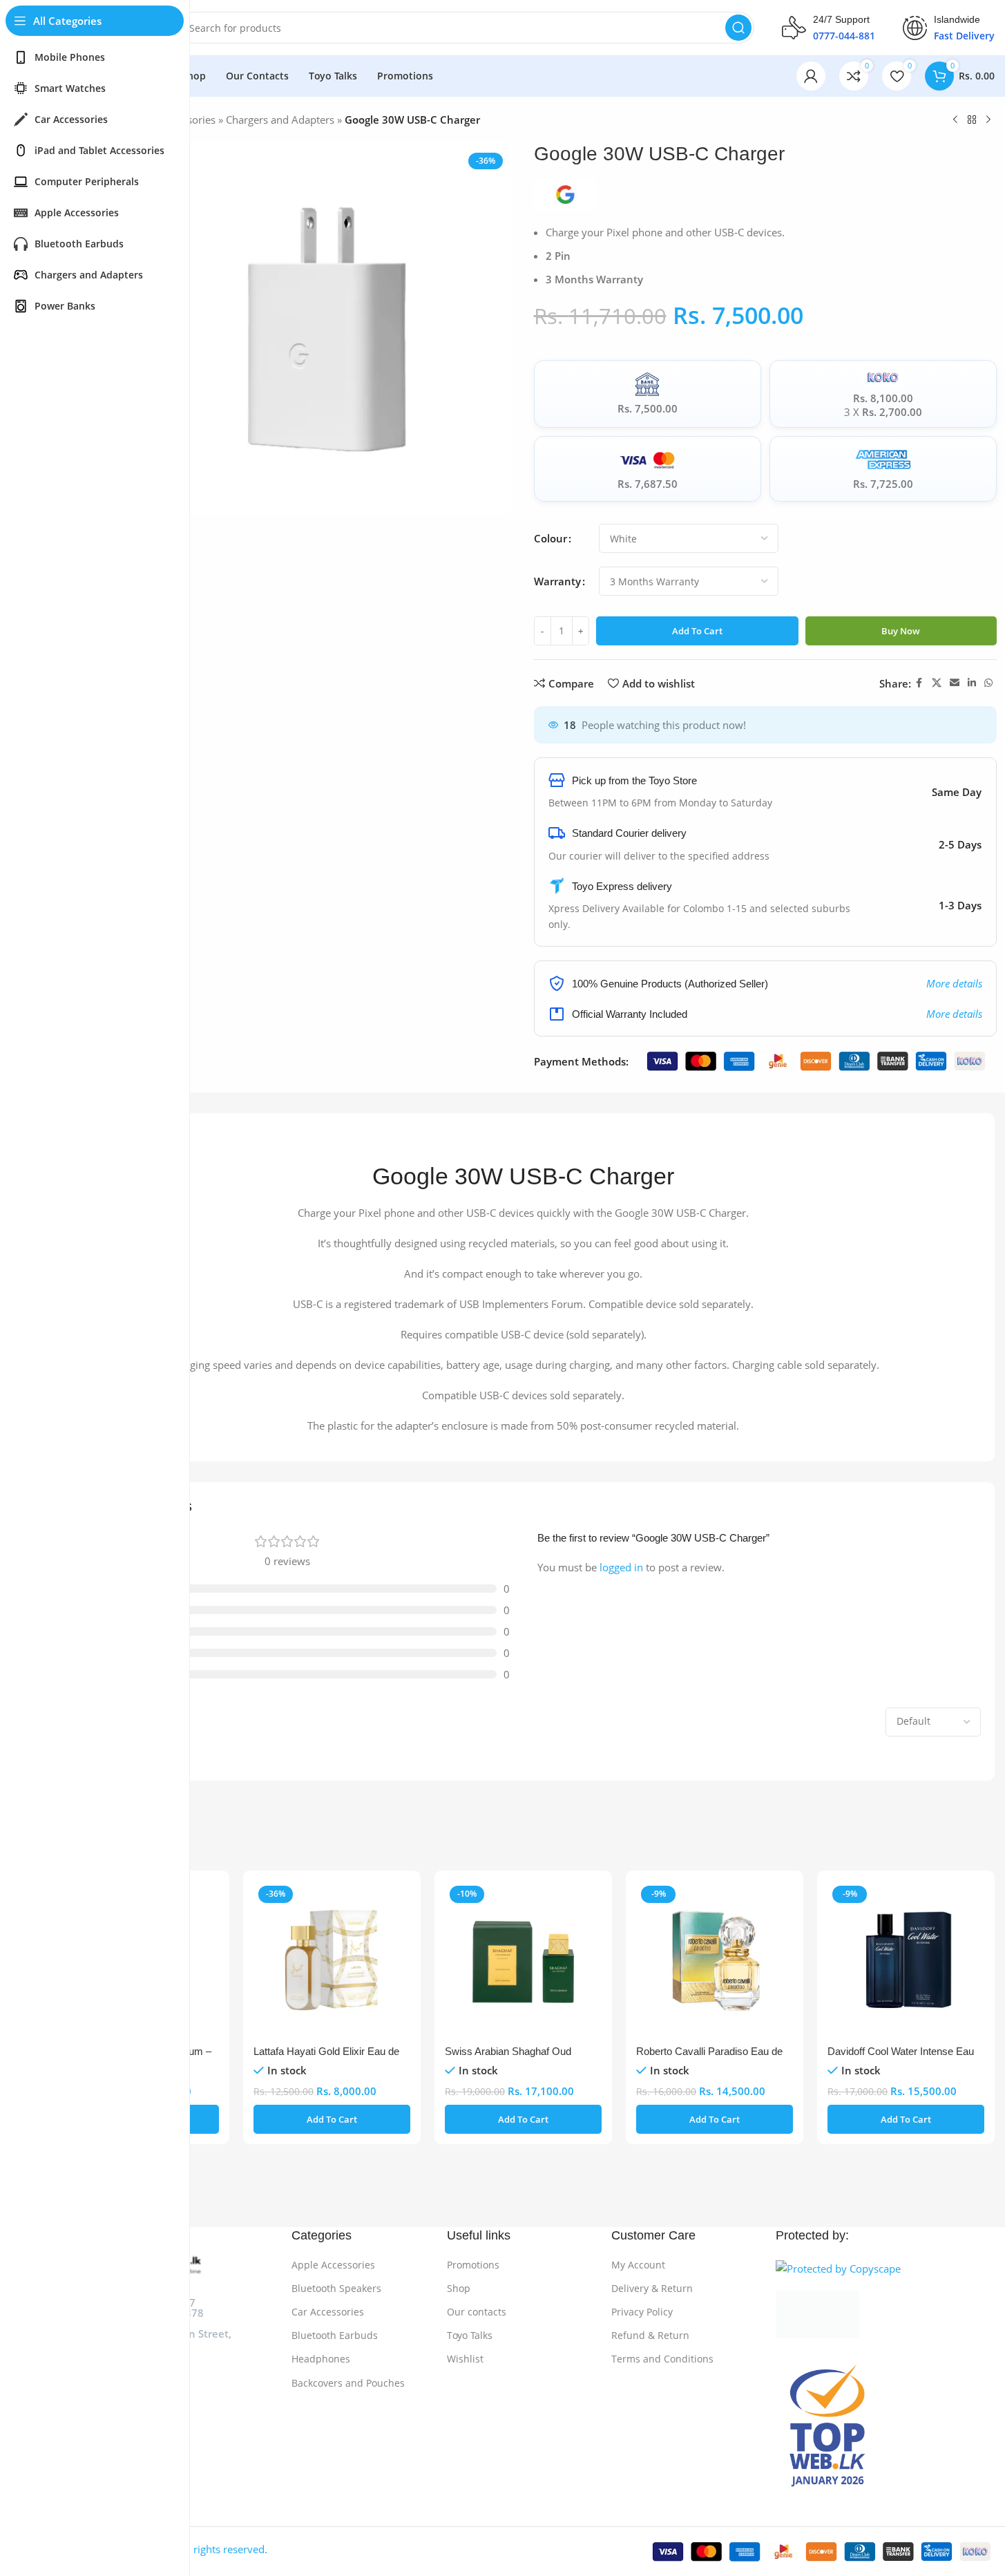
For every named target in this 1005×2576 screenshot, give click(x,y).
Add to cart (697, 631)
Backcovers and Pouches (348, 2383)
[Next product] (988, 120)
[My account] (811, 76)
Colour (551, 538)
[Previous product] (955, 120)
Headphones (321, 2359)
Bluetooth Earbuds (335, 2335)
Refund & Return (650, 2335)
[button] (332, 2119)
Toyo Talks (470, 2335)
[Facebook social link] (919, 683)
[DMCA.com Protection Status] (885, 2314)
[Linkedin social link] (972, 683)
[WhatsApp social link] (988, 683)
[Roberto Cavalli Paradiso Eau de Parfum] (715, 1959)
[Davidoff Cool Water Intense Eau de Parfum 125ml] (906, 1959)
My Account (638, 2265)
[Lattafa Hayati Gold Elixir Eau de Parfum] (332, 1959)
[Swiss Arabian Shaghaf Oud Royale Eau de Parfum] (523, 1959)
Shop (459, 2288)
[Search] (738, 28)
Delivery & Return (652, 2288)
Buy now (901, 631)
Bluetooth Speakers (336, 2288)
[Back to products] (972, 120)
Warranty (557, 581)
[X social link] (937, 683)
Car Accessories (328, 2312)
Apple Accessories (333, 2265)
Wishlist (465, 2359)
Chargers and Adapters (280, 120)
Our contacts (477, 2312)
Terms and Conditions (662, 2359)
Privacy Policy (642, 2312)
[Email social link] (955, 683)
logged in (621, 1567)
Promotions (473, 2265)
